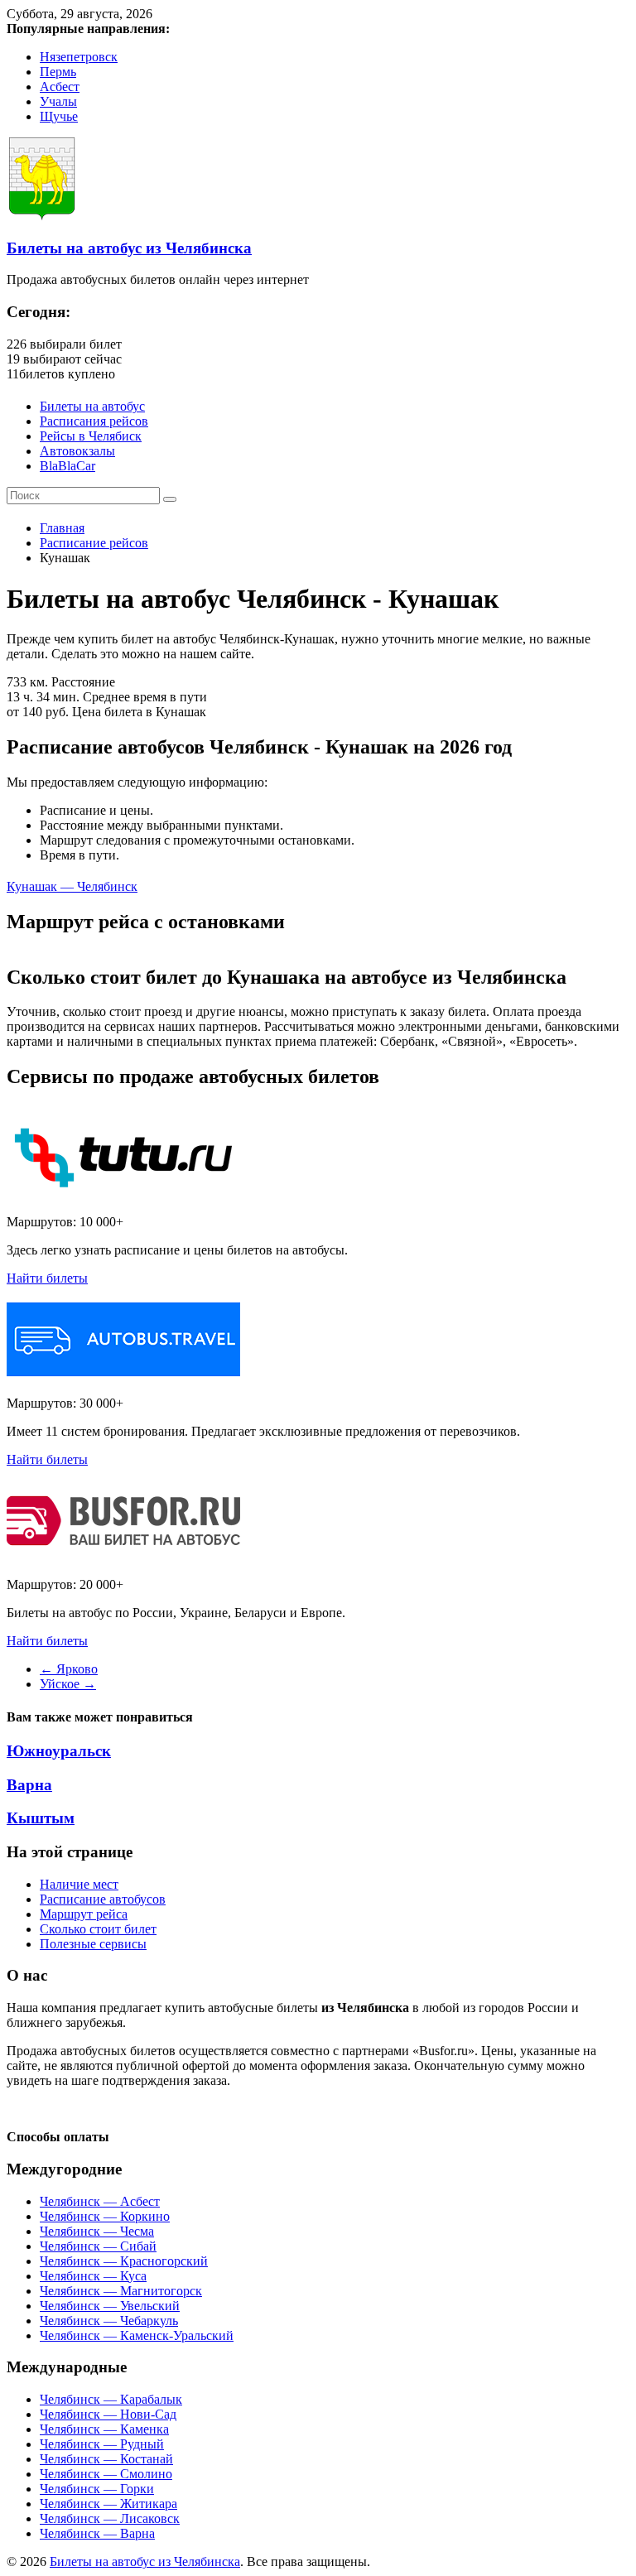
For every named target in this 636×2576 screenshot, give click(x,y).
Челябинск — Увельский (110, 2306)
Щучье (59, 116)
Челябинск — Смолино (106, 2474)
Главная (62, 528)
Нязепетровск (79, 57)
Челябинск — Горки (97, 2489)
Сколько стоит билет (98, 1929)
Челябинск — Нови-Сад (108, 2414)
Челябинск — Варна (97, 2533)
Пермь (58, 72)
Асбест (60, 87)
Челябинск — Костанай (106, 2459)
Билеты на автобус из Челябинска (129, 248)
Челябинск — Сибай (98, 2246)
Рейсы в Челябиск (91, 436)
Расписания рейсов (94, 421)
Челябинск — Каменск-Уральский (137, 2335)
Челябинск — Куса (93, 2276)
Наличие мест (79, 1884)
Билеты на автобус (92, 406)
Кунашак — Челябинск (72, 886)
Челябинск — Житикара (108, 2504)
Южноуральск (59, 1751)
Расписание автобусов (103, 1899)
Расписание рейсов (94, 543)
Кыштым (41, 1818)
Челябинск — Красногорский (124, 2261)
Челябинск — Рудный (102, 2444)
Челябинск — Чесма (97, 2231)
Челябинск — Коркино (105, 2216)
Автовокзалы (77, 451)
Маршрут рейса (84, 1914)
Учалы (58, 101)
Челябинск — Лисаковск (110, 2518)
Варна (29, 1785)
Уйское (68, 1684)
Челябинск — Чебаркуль (109, 2321)
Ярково (69, 1669)
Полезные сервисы (93, 1944)
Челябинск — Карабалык (111, 2399)
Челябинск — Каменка (104, 2429)
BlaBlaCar (67, 466)
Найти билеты (47, 1278)
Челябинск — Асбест (100, 2201)
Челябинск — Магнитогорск (121, 2291)
